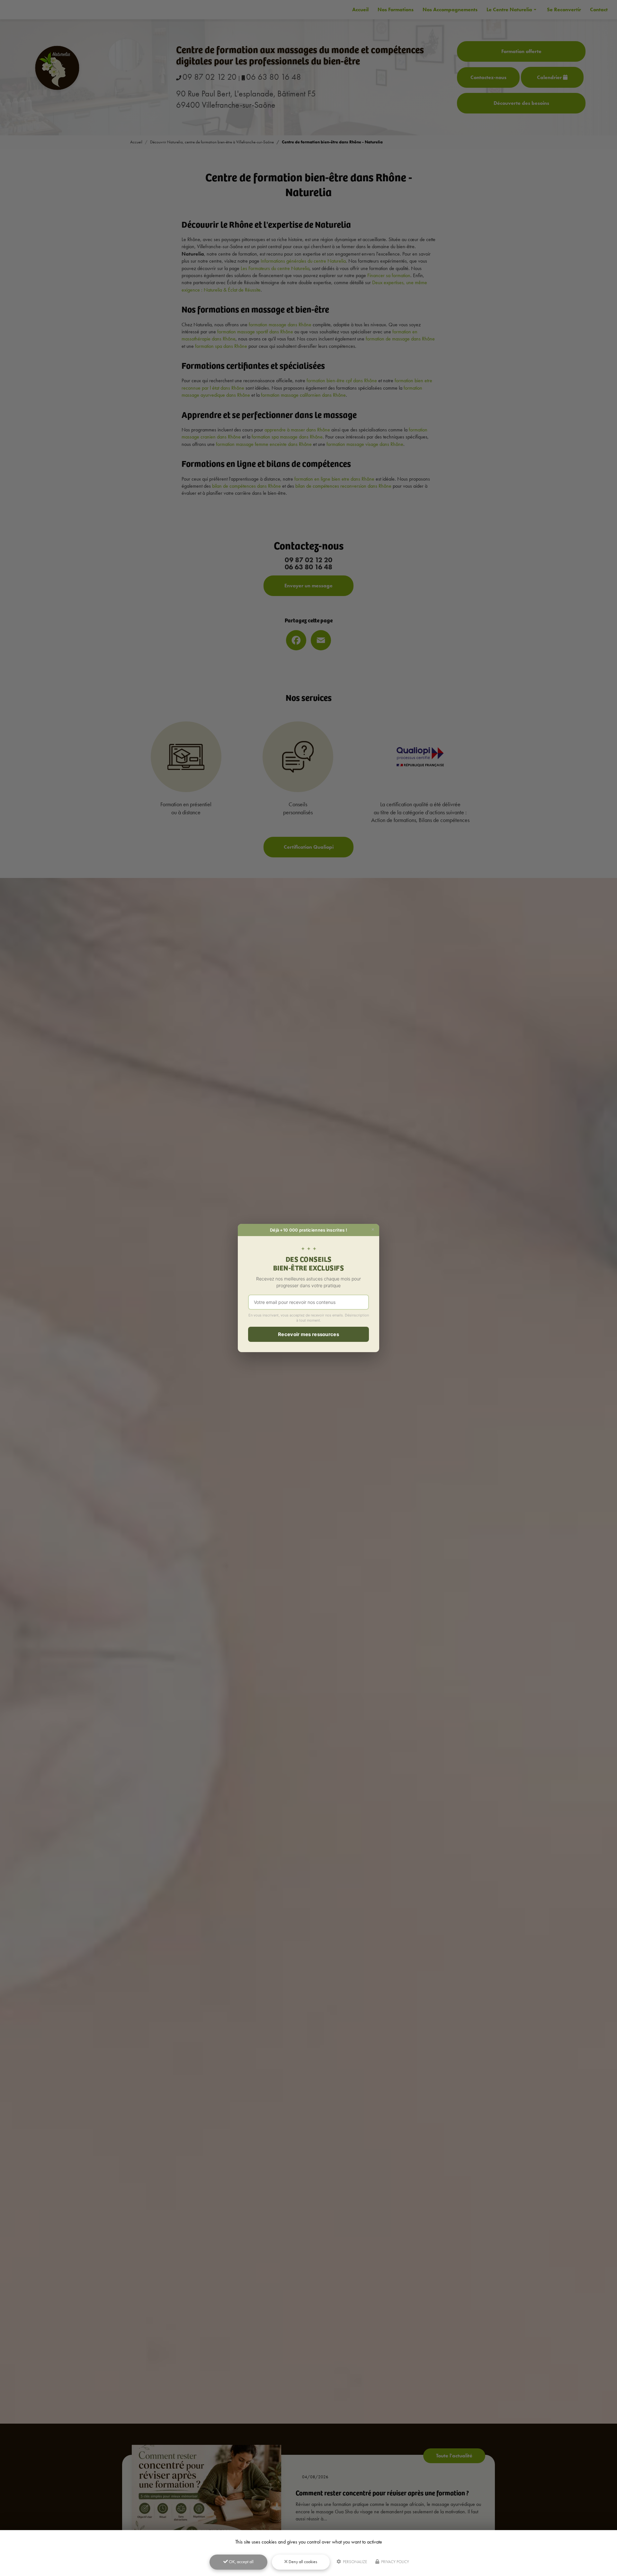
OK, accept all (241, 2562)
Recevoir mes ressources (308, 1334)
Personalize (354, 2562)
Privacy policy (395, 2562)
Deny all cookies (302, 2562)
